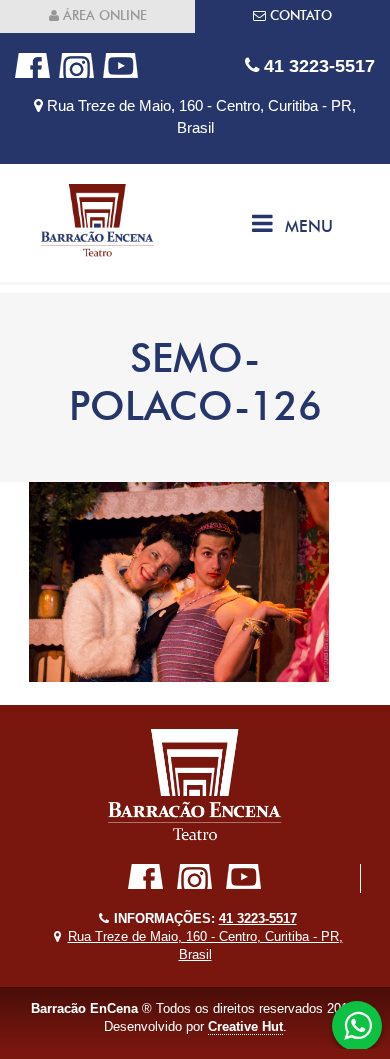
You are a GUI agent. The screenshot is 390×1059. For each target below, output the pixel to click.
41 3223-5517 (317, 65)
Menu (309, 226)
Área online (103, 15)
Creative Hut (245, 1026)
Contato (299, 15)
